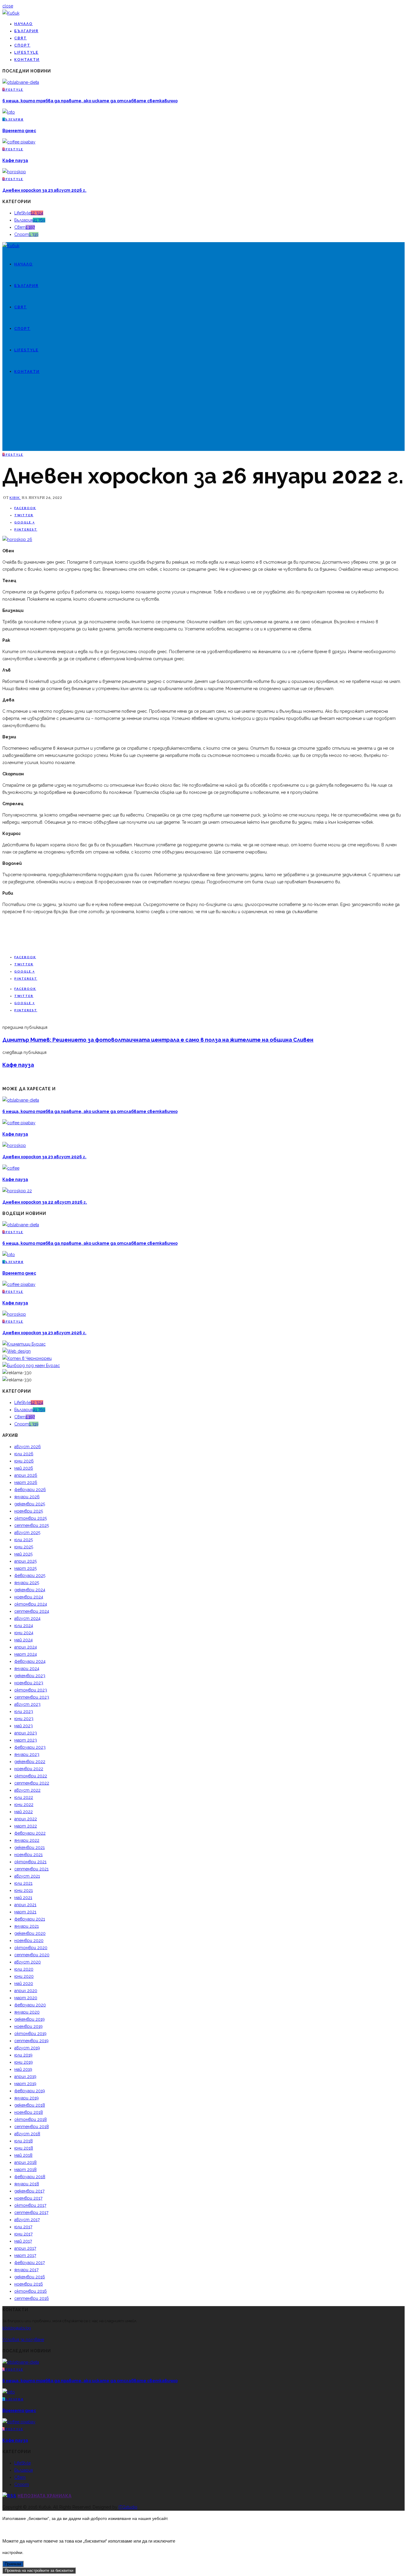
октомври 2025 (31, 1518)
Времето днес (19, 131)
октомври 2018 (31, 2119)
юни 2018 (24, 2148)
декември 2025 (30, 1504)
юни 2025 (24, 1547)
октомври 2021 (30, 1862)
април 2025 (25, 1561)
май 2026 (24, 1468)
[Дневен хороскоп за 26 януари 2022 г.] (17, 539)
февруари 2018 (30, 2177)
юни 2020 (24, 1976)
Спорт (22, 45)
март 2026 (26, 1482)
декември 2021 (29, 1847)
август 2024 (27, 1618)
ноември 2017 (28, 2198)
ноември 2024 (29, 1597)
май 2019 (23, 2069)
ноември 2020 (29, 1940)
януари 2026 (27, 1497)
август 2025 (27, 1533)
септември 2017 (31, 2212)
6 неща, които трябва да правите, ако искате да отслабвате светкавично (90, 101)
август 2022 (27, 1790)
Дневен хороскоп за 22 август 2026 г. (45, 1202)
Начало (24, 24)
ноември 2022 (29, 1769)
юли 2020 (24, 1969)
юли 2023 (24, 1711)
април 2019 (25, 2076)
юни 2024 (24, 1633)
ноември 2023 (29, 1683)
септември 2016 (32, 2298)
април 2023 (26, 1733)
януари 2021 (27, 1926)
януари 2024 (27, 1669)
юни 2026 (24, 1461)
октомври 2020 (31, 1948)
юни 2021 (24, 1890)
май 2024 (24, 1640)
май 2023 (24, 1726)
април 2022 (26, 1819)
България (26, 31)
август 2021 (27, 1876)
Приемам (13, 2564)
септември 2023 (32, 1697)
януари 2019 (27, 2098)
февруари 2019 (30, 2091)
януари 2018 (27, 2184)
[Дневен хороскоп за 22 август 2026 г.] (17, 1191)
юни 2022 (24, 1805)
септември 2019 (31, 2041)
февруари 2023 (30, 1747)
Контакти (27, 60)
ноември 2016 (29, 2284)
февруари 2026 (30, 1490)
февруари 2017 (29, 2263)
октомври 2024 (31, 1604)
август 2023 (27, 1704)
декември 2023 (30, 1676)
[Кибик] (11, 13)
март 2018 (25, 2170)
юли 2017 (23, 2227)
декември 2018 (30, 2105)
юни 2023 (24, 1719)
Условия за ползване (23, 2340)
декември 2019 (29, 2019)
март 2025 (25, 1568)
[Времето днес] (9, 112)
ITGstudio (128, 2507)
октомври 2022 (31, 1776)
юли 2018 (24, 2141)
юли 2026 (24, 1454)
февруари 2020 (30, 2005)
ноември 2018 (29, 2112)
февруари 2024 (30, 1661)
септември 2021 (31, 1869)
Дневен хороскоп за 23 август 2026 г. (44, 190)
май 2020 (24, 1983)
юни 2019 (24, 2062)
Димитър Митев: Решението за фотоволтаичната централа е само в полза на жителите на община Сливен (158, 1040)
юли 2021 (23, 1883)
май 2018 (23, 2155)
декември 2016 (30, 2277)
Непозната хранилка (45, 2496)
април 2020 (26, 1991)
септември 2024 (32, 1611)
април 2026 (26, 1475)
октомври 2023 (31, 1690)
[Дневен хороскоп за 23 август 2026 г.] (14, 172)
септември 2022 (32, 1783)
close (8, 6)
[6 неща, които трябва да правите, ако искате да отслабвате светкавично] (21, 82)
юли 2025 (24, 1540)
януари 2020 (27, 2012)
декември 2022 (30, 1762)
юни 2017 (23, 2234)
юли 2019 (23, 2055)
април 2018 (25, 2162)
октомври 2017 (30, 2205)
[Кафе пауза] (19, 142)
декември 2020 (30, 1933)
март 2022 (26, 1826)
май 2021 (23, 1898)
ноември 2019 (28, 2026)
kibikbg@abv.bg (17, 2328)
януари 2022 (27, 1840)
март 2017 (25, 2255)
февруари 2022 (30, 1833)
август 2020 (28, 1962)
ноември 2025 (29, 1511)
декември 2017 (29, 2191)
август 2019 (27, 2048)
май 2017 (23, 2241)
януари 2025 (27, 1583)
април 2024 (26, 1647)
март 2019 (25, 2084)
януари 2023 (27, 1754)
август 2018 (27, 2134)
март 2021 (25, 1912)
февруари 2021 (30, 1919)
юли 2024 (24, 1626)
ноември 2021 (28, 1855)
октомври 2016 (31, 2291)
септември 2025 (32, 1525)
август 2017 (27, 2220)
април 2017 (25, 2248)
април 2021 (25, 1905)
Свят (21, 38)
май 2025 (23, 1554)
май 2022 (24, 1812)
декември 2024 (30, 1590)
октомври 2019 (30, 2034)
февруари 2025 (30, 1575)
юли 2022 (24, 1797)
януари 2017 (26, 2270)
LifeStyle (26, 52)
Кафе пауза (15, 160)
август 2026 (28, 1447)
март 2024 (26, 1654)
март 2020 (26, 1998)
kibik (15, 498)
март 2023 (26, 1740)
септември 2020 (32, 1955)
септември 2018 (32, 2127)
